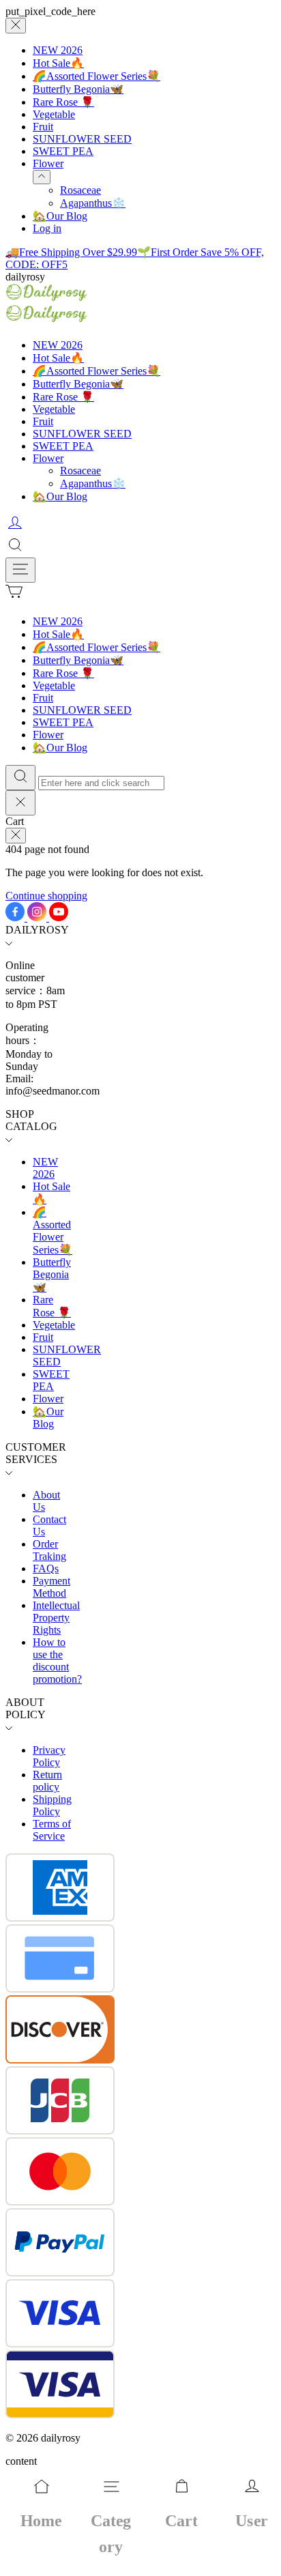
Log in (47, 228)
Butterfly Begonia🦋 (78, 89)
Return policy (47, 1781)
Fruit (43, 127)
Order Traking (49, 1550)
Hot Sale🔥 (58, 63)
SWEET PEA (63, 151)
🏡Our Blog (60, 216)
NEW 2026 (58, 50)
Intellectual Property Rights (56, 1618)
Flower (48, 163)
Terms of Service (52, 1830)
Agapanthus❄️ (93, 203)
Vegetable (54, 114)
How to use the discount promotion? (57, 1661)
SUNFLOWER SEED (82, 139)
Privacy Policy (49, 1756)
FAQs (46, 1568)
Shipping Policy (52, 1805)
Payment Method (51, 1587)
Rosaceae (80, 190)
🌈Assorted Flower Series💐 (97, 76)
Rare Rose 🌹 (63, 102)
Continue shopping (46, 896)
